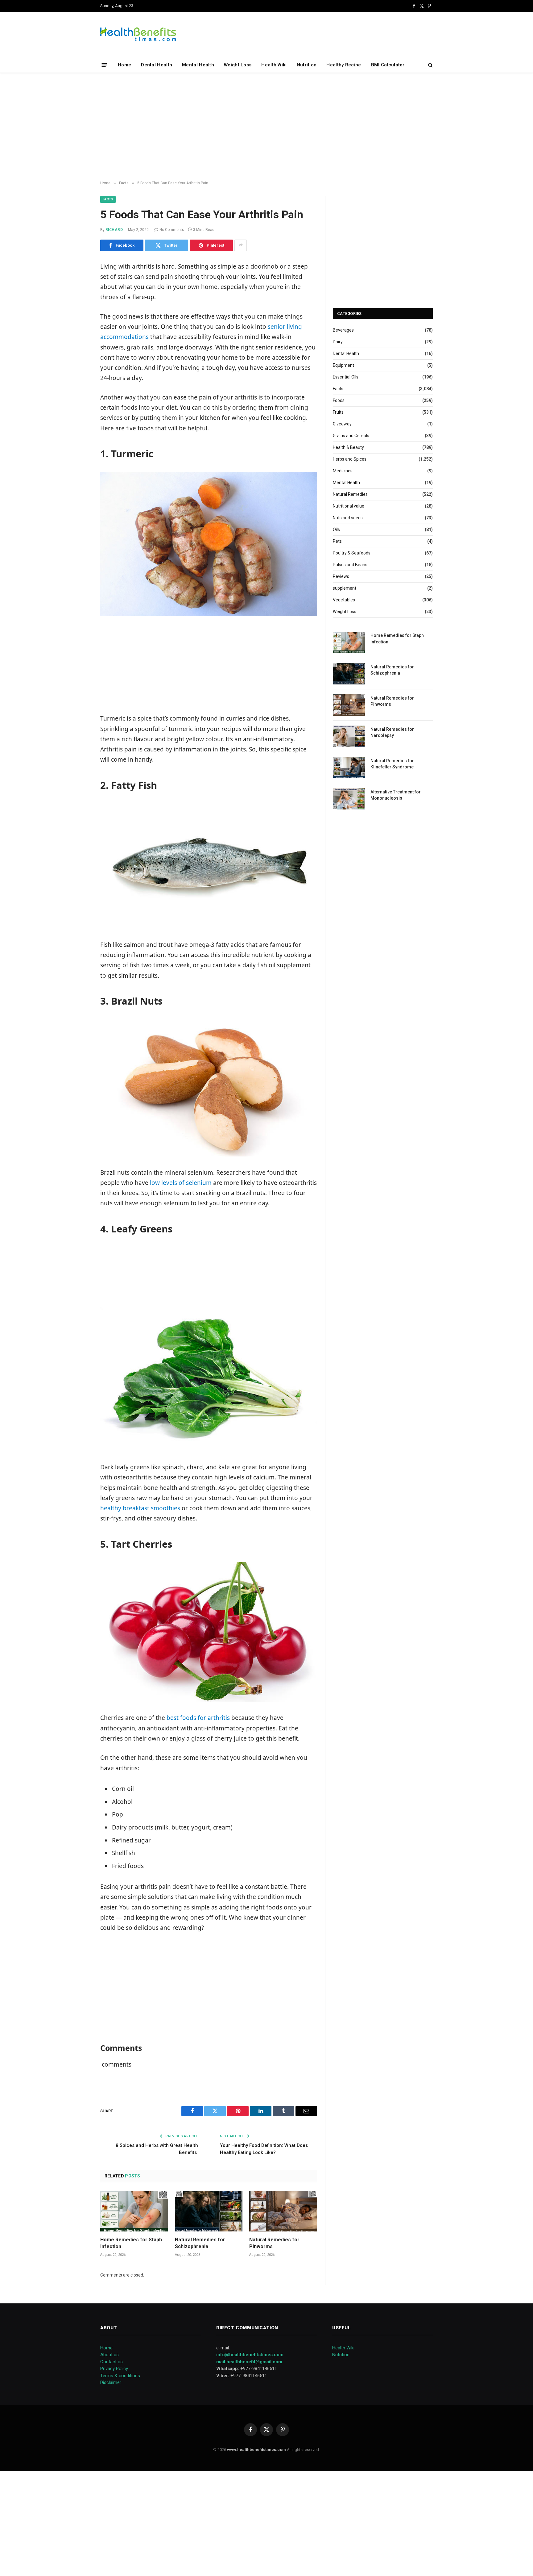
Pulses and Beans (350, 565)
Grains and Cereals (351, 436)
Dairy (338, 342)
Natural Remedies (350, 494)
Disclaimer (111, 2382)
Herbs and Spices (350, 459)
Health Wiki (274, 65)
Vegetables (344, 600)
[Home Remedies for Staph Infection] (134, 2211)
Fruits (338, 412)
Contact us (112, 2362)
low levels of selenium (181, 1183)
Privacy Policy (114, 2369)
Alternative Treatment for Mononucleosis (396, 795)
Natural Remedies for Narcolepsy (392, 732)
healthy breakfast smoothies (140, 1508)
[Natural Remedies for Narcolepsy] (349, 736)
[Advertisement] (266, 127)
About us (109, 2355)
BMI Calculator (388, 65)
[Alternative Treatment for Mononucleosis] (349, 799)
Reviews (341, 576)
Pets (337, 541)
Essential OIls (346, 377)
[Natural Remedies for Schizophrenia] (209, 2211)
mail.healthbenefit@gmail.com (249, 2362)
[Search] (430, 65)
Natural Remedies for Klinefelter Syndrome (392, 764)
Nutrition (307, 65)
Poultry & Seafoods (352, 553)
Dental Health (157, 65)
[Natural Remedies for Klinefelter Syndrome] (349, 768)
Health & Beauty (348, 447)
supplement (345, 588)
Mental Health (198, 65)
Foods (339, 400)
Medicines (343, 471)
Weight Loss (238, 65)
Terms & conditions (120, 2376)
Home (124, 65)
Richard (114, 230)
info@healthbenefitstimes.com (250, 2355)
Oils (336, 529)
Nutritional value (349, 506)
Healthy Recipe (344, 65)
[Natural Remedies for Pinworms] (283, 2211)
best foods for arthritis (198, 1718)
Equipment (343, 365)
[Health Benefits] (138, 34)
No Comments (172, 230)
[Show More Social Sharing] (241, 245)
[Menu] (104, 65)
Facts (108, 199)
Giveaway (342, 424)
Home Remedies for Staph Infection (131, 2243)
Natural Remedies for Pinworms (274, 2243)
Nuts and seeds (348, 518)
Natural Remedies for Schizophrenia (200, 2243)
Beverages (343, 330)
